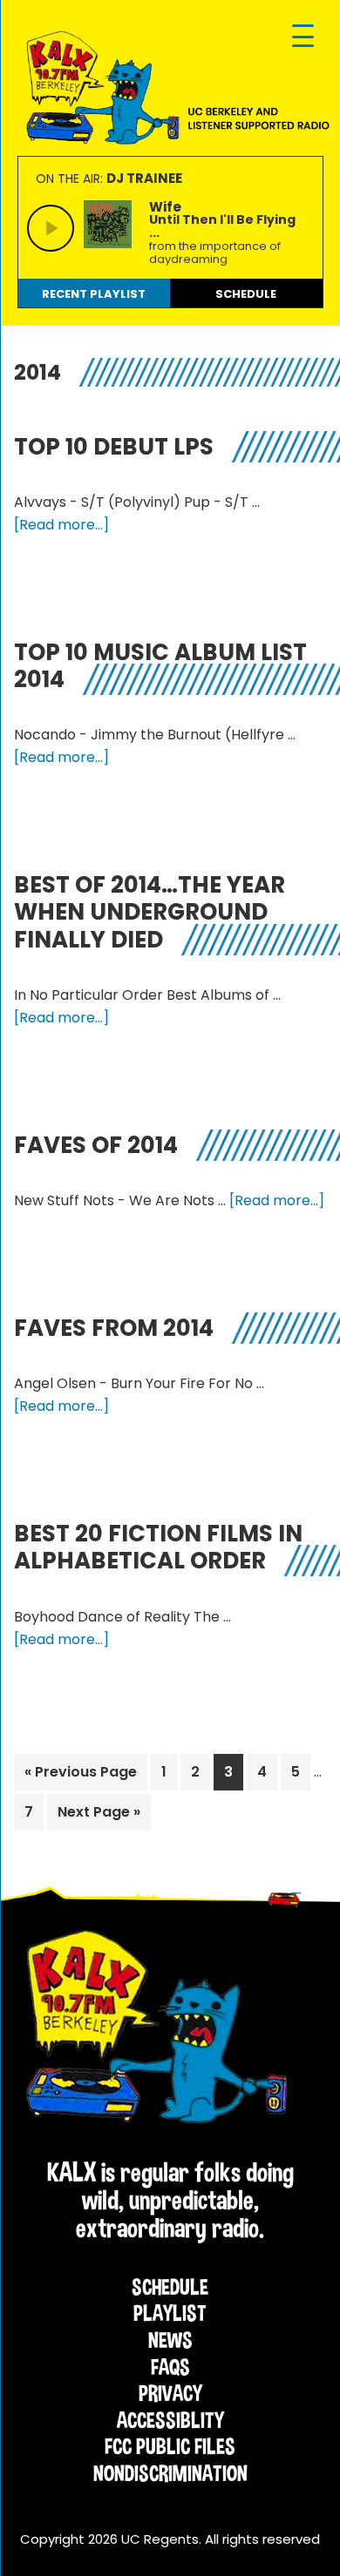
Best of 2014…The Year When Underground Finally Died (150, 912)
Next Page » (99, 1816)
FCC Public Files (170, 2446)
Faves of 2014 (96, 1145)
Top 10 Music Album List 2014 (160, 666)
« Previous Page (81, 1776)
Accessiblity (170, 2420)
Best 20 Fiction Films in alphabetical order (158, 1547)
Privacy (170, 2393)
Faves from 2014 (114, 1328)
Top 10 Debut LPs (114, 447)
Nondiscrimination (170, 2473)
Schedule (170, 2287)
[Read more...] (61, 525)
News (170, 2340)
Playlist (170, 2313)
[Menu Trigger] (303, 37)
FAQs (170, 2367)
